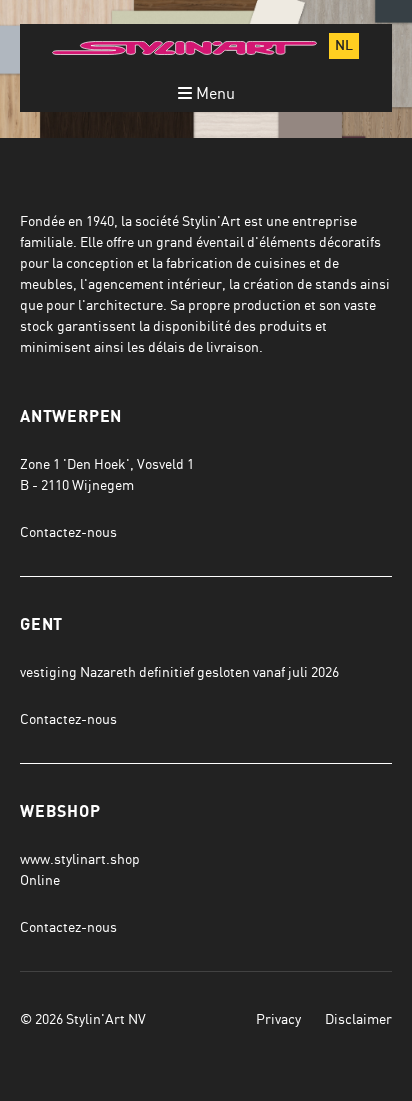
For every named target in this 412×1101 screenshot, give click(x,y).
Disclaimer (358, 1018)
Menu (213, 93)
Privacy (278, 1018)
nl (344, 46)
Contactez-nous (68, 531)
